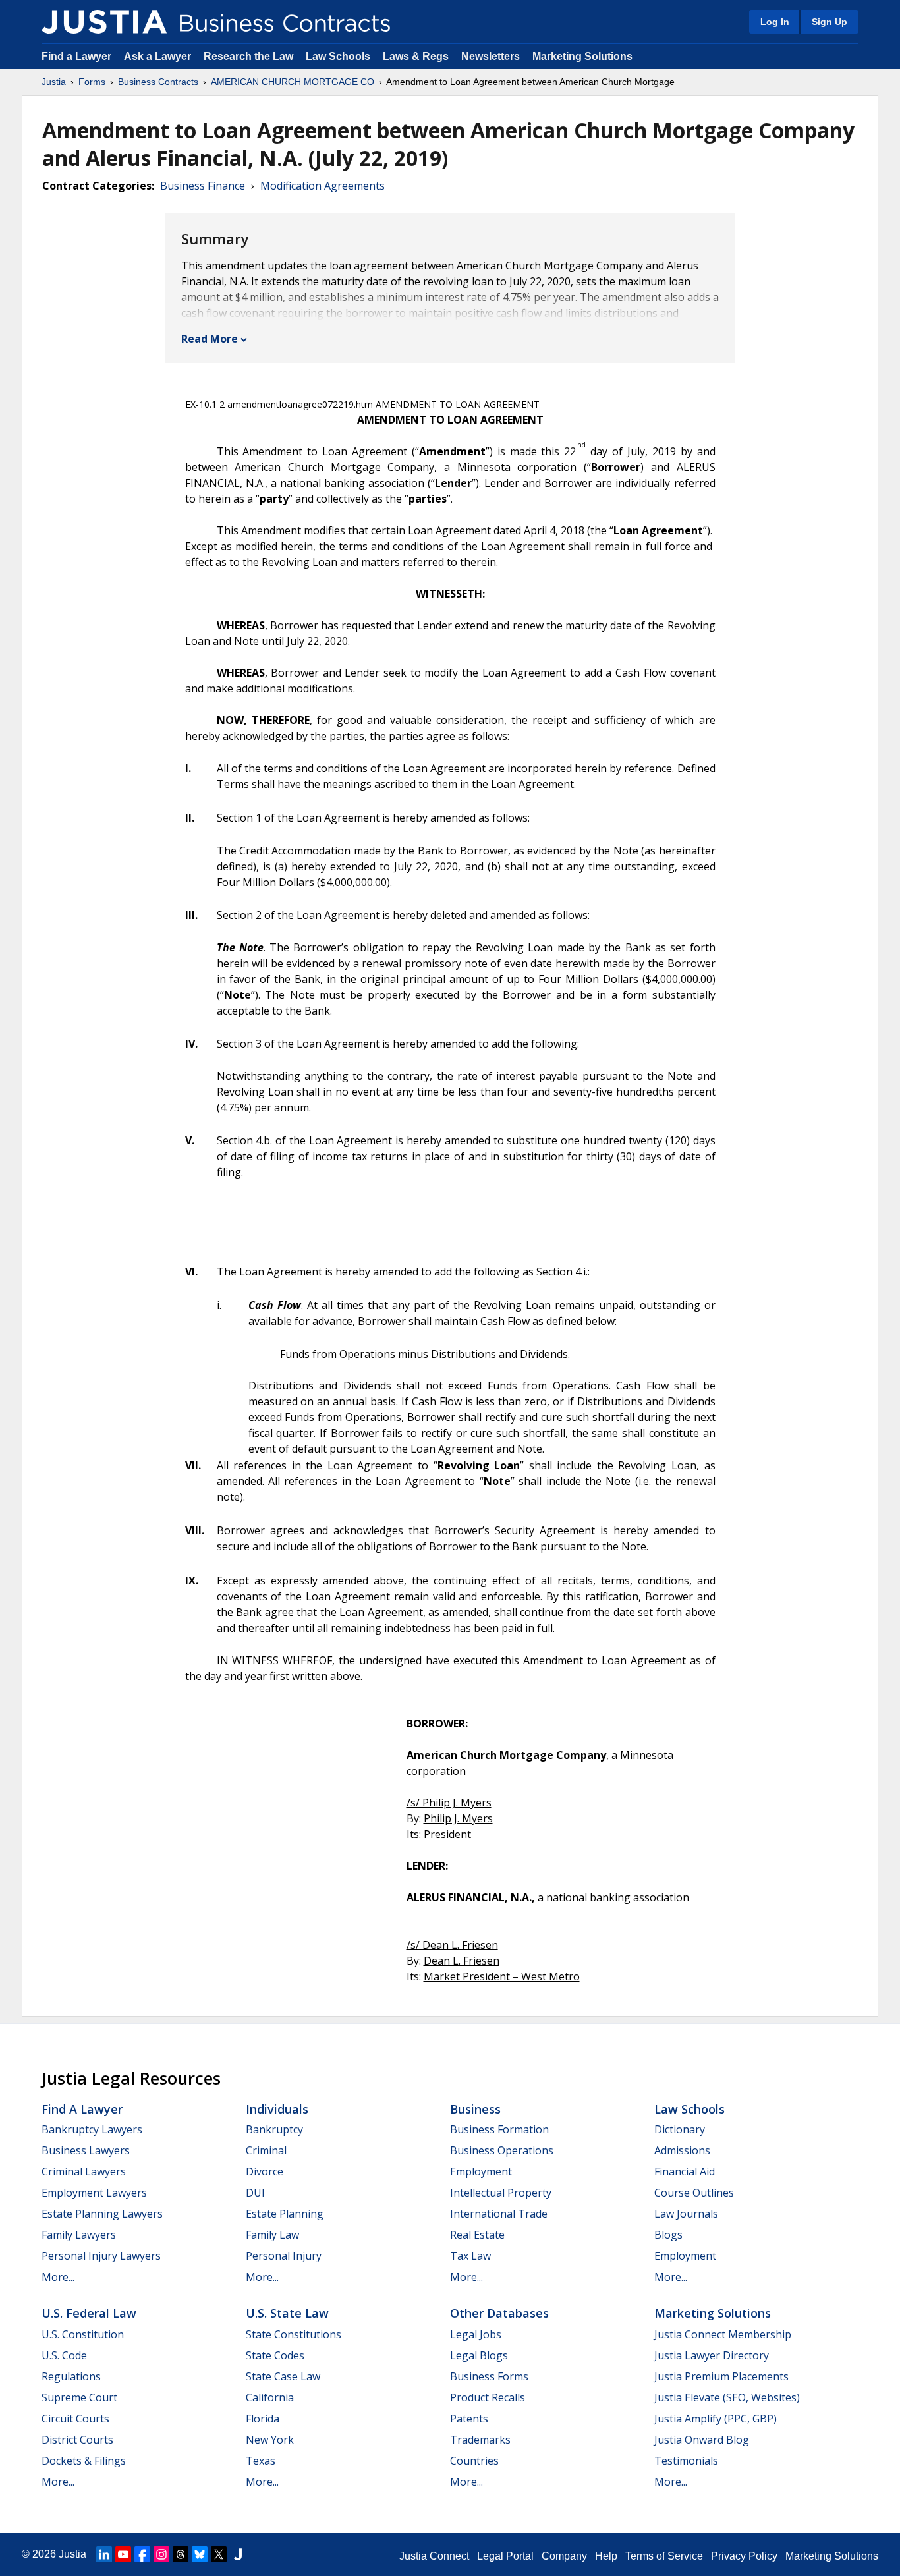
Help (606, 2556)
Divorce (265, 2171)
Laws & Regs (416, 56)
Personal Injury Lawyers (101, 2256)
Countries (474, 2461)
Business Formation (499, 2129)
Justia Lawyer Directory (712, 2355)
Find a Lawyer (76, 56)
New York (270, 2440)
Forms (92, 82)
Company (564, 2556)
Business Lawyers (86, 2150)
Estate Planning (285, 2214)
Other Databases (499, 2313)
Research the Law (248, 56)
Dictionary (680, 2129)
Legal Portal (505, 2556)
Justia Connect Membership (723, 2334)
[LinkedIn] (104, 2554)
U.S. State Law (287, 2313)
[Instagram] (161, 2554)
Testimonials (686, 2461)
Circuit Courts (75, 2419)
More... (58, 2277)
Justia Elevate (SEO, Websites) (727, 2397)
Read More (210, 339)
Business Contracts (158, 82)
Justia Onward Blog (702, 2440)
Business (475, 2109)
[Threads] (181, 2554)
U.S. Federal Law (89, 2313)
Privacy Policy (744, 2556)
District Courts (77, 2440)
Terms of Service (664, 2556)
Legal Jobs (476, 2334)
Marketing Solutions (582, 56)
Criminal (266, 2150)
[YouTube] (123, 2554)
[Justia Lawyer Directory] (238, 2554)
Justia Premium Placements (721, 2376)
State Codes (275, 2355)
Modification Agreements (323, 186)
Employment (481, 2171)
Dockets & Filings (84, 2461)
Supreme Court (79, 2397)
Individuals (277, 2109)
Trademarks (480, 2440)
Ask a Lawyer (159, 56)
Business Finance (203, 186)
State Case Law (283, 2376)
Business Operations (502, 2150)
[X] (219, 2554)
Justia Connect (434, 2556)
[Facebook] (142, 2554)
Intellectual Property (501, 2193)
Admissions (682, 2150)
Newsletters (491, 56)
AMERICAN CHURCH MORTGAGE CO (293, 82)
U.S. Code (64, 2355)
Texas (261, 2461)
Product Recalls (488, 2397)
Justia (54, 82)
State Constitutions (294, 2334)
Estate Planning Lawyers (102, 2214)
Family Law (272, 2235)
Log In (775, 22)
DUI (255, 2193)
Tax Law (470, 2256)
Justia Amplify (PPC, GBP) (716, 2419)
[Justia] (104, 22)
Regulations (71, 2376)
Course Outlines (694, 2193)
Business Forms (489, 2376)
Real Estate (477, 2235)
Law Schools (338, 56)
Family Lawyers (79, 2235)
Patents (469, 2419)
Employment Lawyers (94, 2193)
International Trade (499, 2214)
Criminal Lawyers (84, 2171)
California (270, 2397)
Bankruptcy (274, 2129)
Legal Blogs (479, 2355)
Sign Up (830, 22)
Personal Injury (284, 2256)
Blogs (668, 2235)
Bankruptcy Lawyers (92, 2129)
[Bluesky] (200, 2554)
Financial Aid (685, 2171)
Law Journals (686, 2214)
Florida (263, 2419)
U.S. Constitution (83, 2334)
